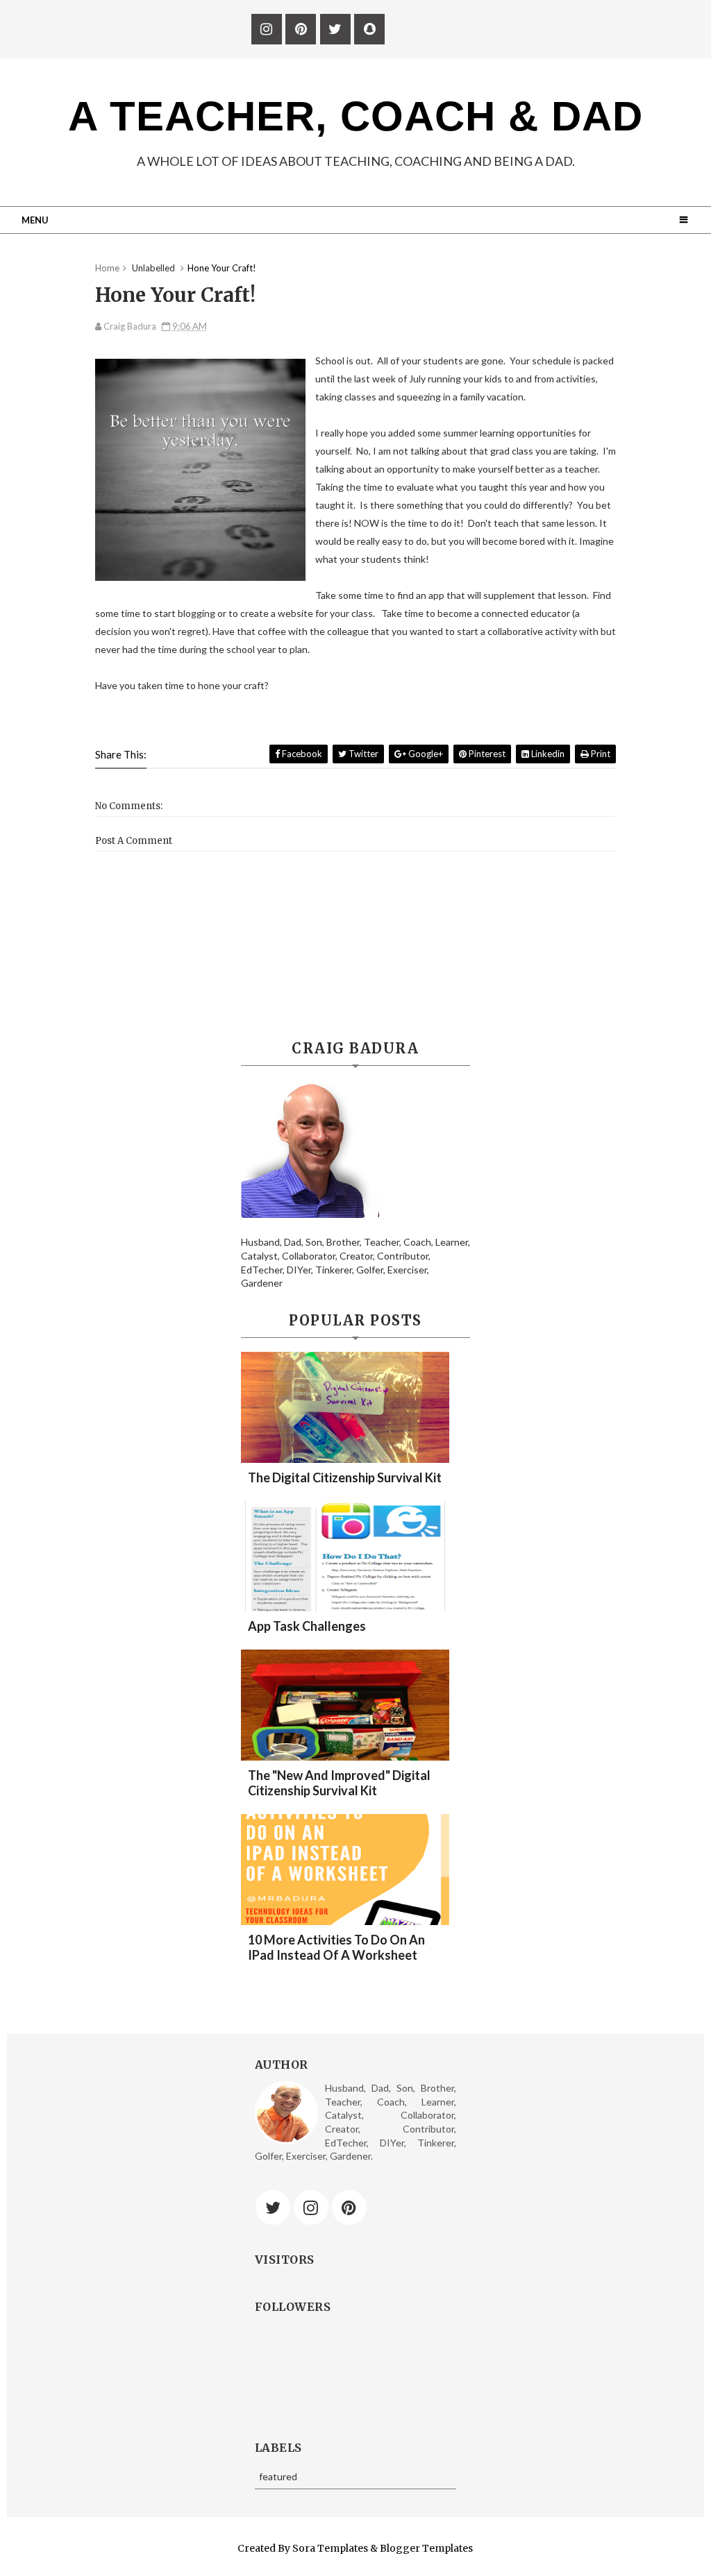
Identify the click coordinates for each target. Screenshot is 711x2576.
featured (278, 2476)
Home (107, 268)
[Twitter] (273, 2208)
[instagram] (267, 29)
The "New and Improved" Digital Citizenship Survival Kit (339, 1783)
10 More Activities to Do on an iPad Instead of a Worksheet (336, 1947)
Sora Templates (330, 2548)
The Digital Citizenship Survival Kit (345, 1477)
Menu (35, 220)
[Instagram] (311, 2208)
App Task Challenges (307, 1626)
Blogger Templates (426, 2548)
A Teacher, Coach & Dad (355, 116)
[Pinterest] (349, 2208)
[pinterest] (301, 29)
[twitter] (335, 29)
